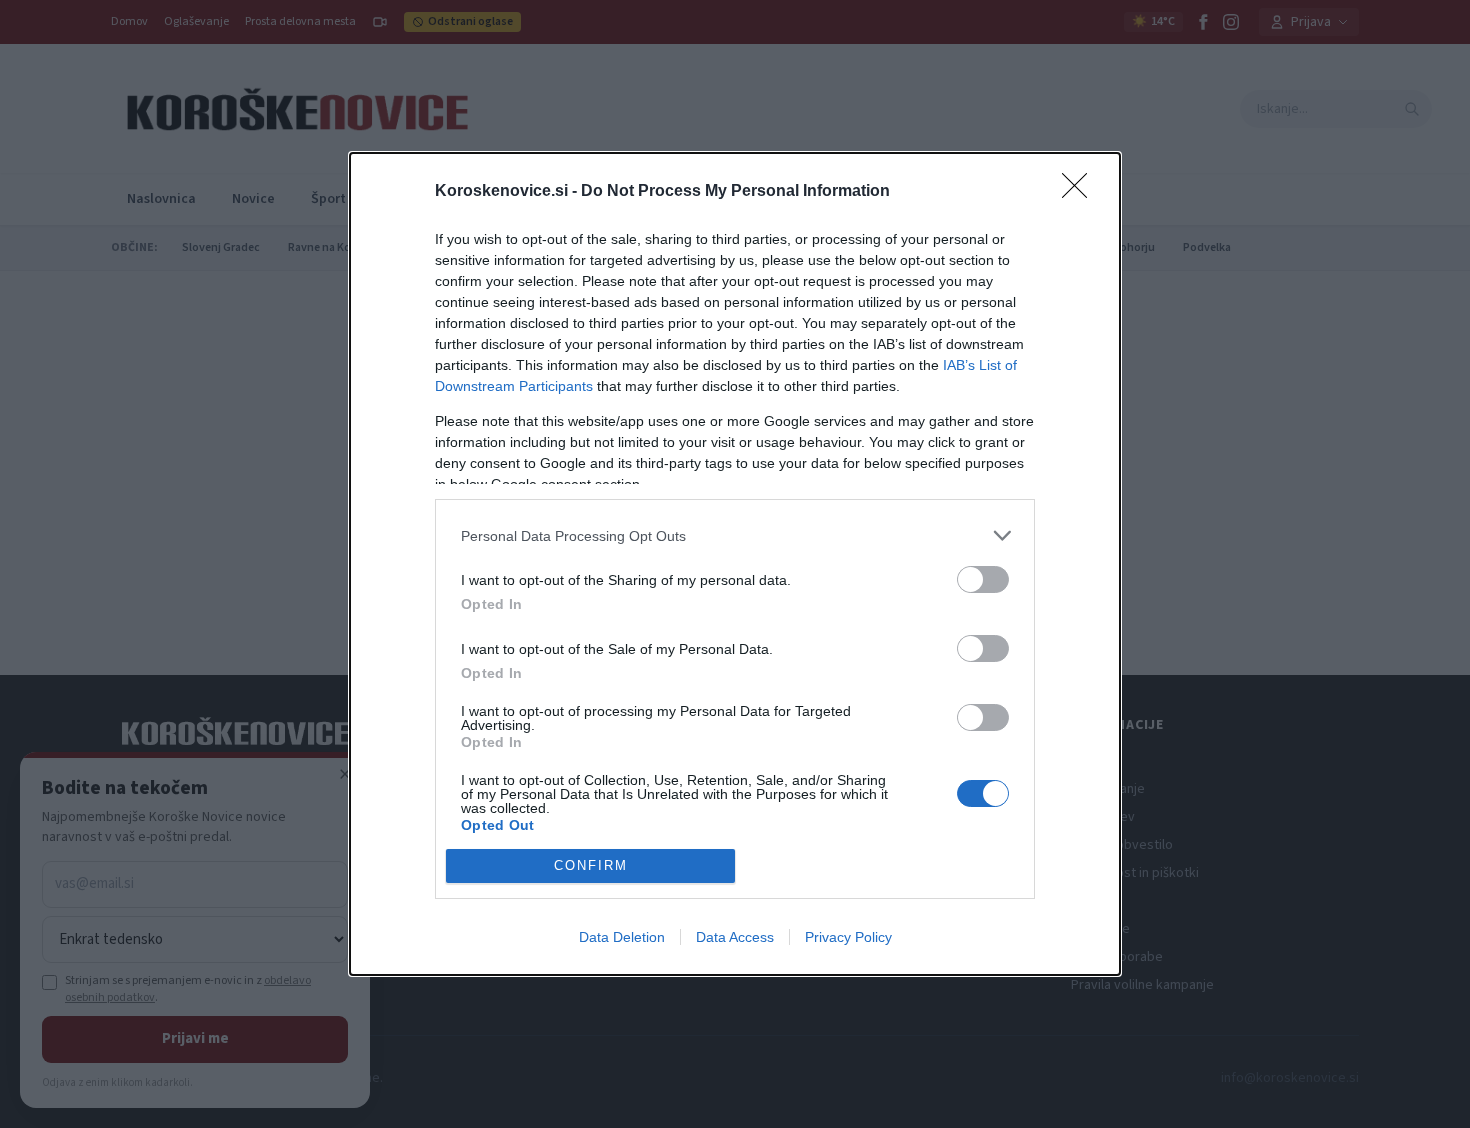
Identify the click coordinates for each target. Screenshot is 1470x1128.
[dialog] (735, 563)
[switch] (983, 579)
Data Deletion (622, 937)
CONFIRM (591, 865)
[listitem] (735, 535)
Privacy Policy (848, 937)
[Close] (1081, 192)
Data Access (735, 937)
